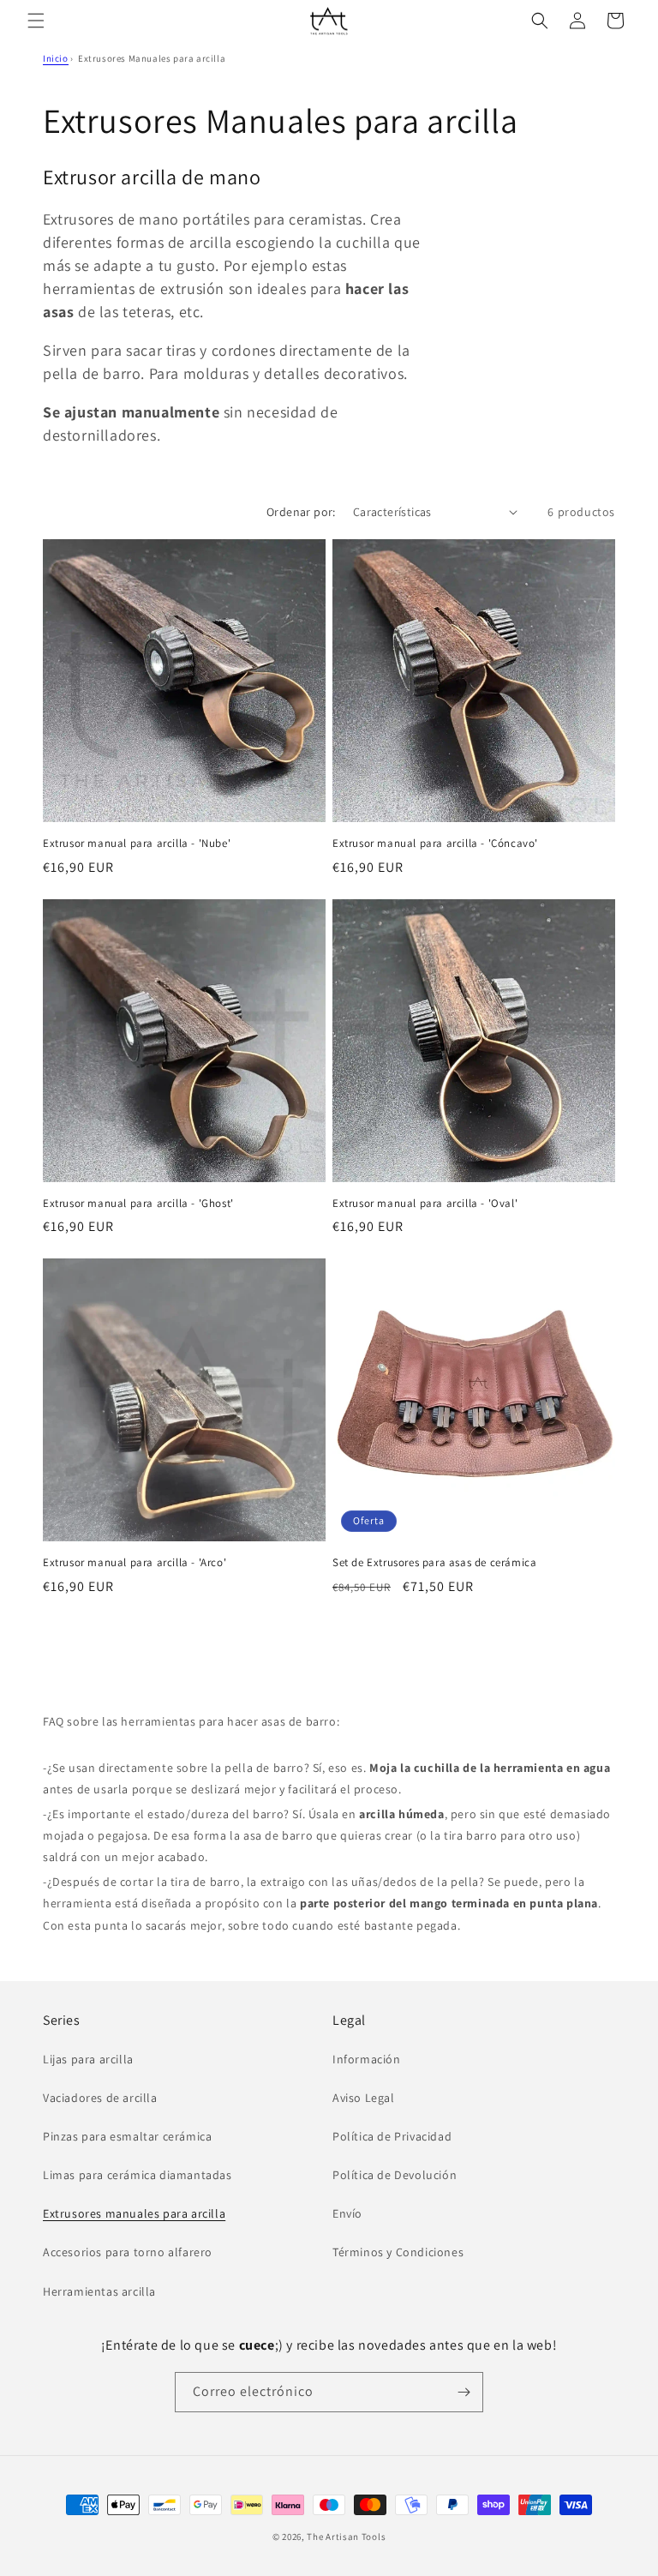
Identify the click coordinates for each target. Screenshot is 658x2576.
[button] (36, 21)
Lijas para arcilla (88, 2059)
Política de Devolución (395, 2175)
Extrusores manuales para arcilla (134, 2213)
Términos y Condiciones (398, 2252)
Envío (347, 2213)
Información (367, 2059)
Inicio (56, 58)
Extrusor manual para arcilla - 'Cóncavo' (435, 844)
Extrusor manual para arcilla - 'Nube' (137, 844)
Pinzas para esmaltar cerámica (127, 2136)
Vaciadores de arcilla (100, 2098)
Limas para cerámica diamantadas (138, 2175)
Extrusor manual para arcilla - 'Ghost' (138, 1204)
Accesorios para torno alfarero (128, 2252)
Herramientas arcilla (99, 2291)
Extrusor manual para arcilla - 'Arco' (135, 1563)
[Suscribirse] (464, 2392)
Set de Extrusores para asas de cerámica (434, 1563)
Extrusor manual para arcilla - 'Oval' (425, 1204)
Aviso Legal (364, 2098)
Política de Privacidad (392, 2136)
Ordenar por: (301, 512)
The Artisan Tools (346, 2537)
